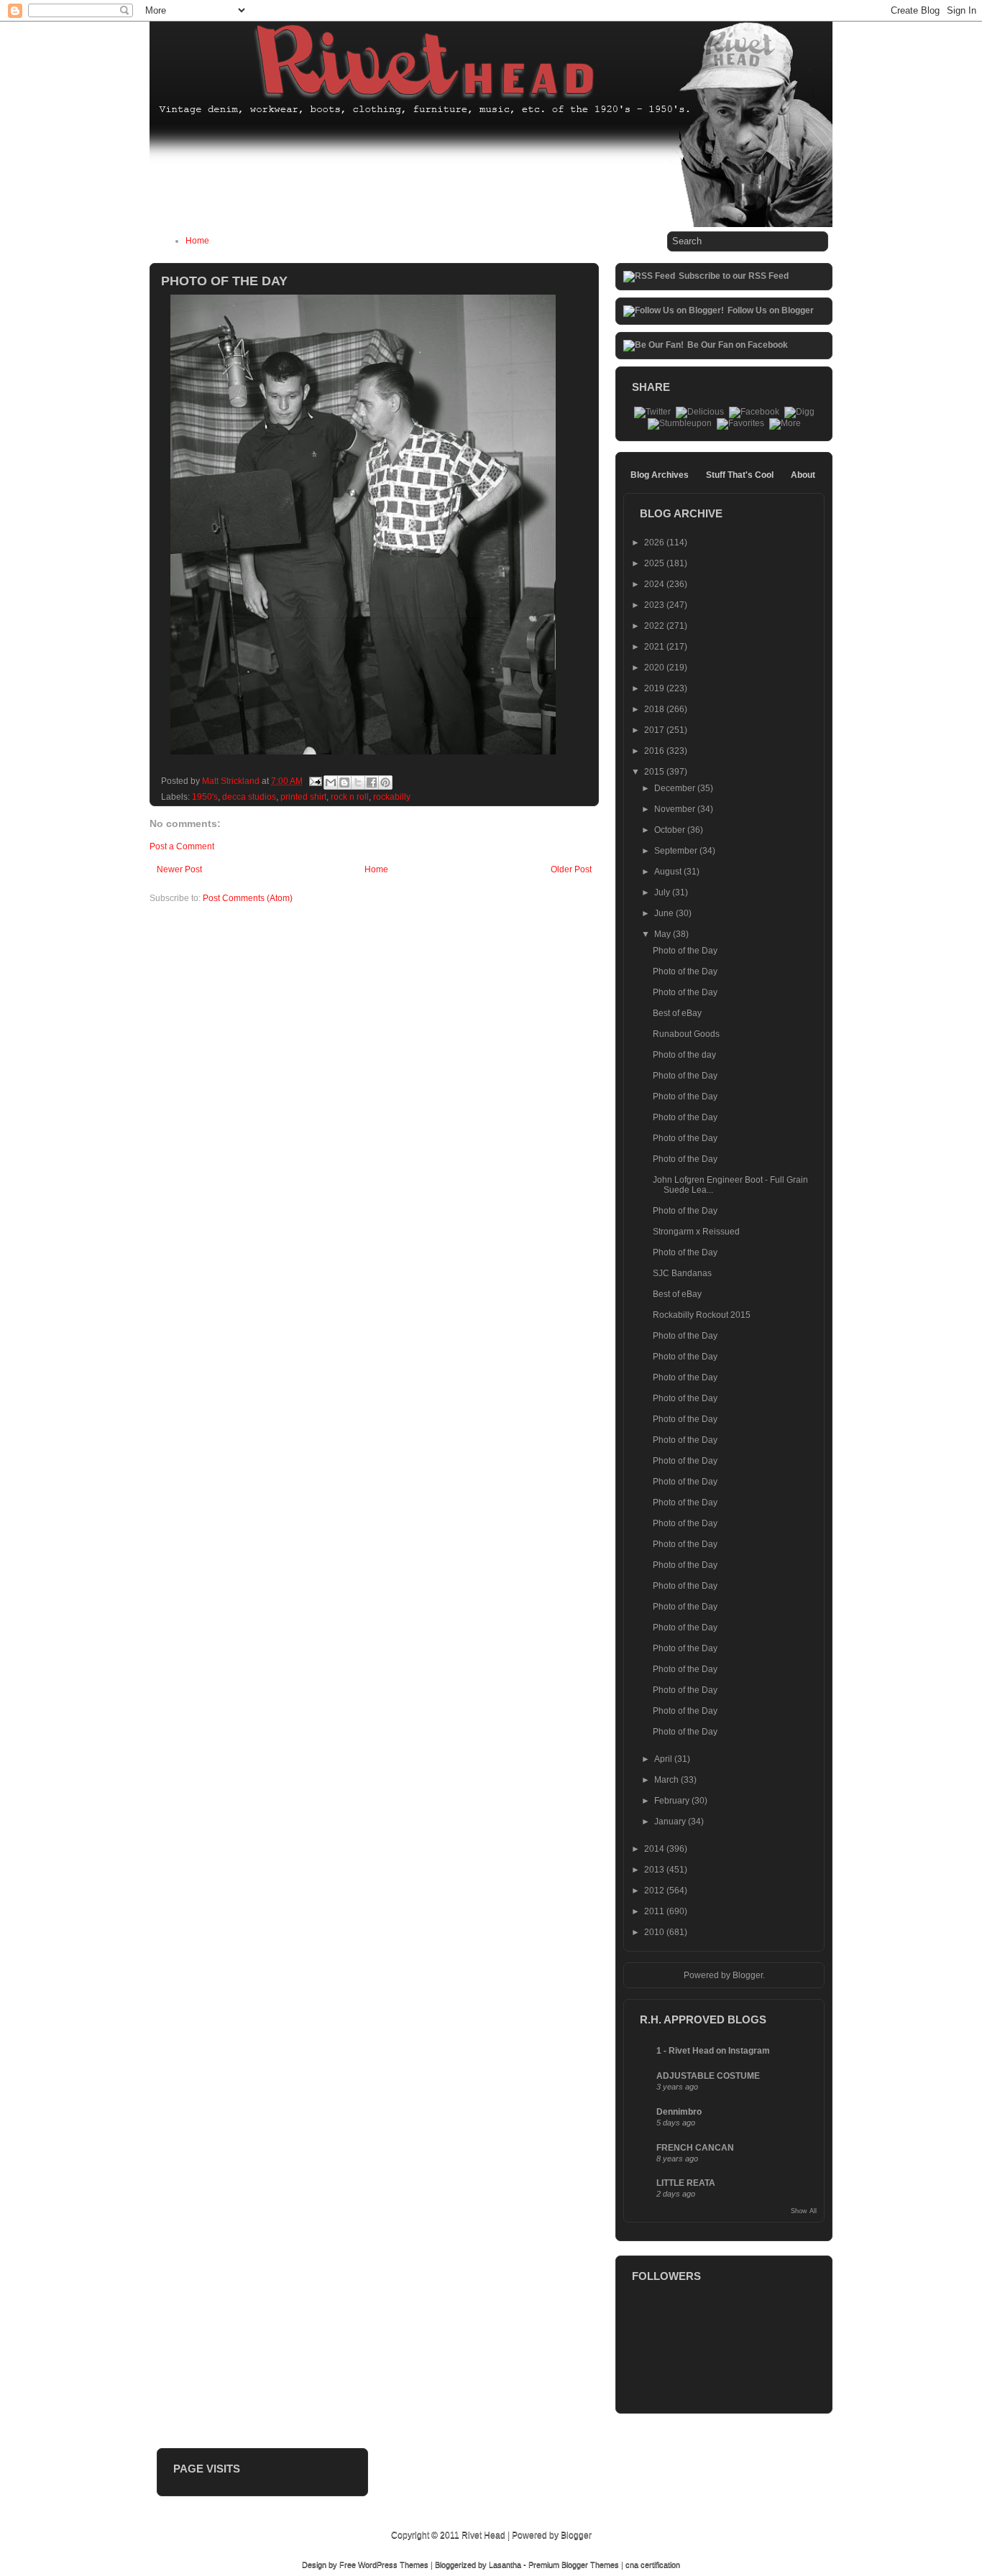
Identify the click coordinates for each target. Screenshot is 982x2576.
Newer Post (179, 869)
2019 (655, 688)
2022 (655, 626)
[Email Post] (315, 781)
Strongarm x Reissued (696, 1232)
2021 (655, 647)
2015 (655, 772)
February (673, 1801)
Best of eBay (677, 1013)
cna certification (653, 2565)
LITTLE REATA (686, 2183)
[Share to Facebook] (372, 783)
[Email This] (331, 783)
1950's (205, 797)
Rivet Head (483, 2535)
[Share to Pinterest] (385, 783)
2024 (655, 584)
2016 (655, 751)
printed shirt (303, 797)
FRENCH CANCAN (695, 2148)
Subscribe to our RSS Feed (734, 276)
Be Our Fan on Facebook (738, 345)
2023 (655, 605)
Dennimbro (679, 2112)
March (667, 1780)
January (671, 1822)
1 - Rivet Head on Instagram (713, 2051)
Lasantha (505, 2565)
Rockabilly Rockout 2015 (702, 1315)
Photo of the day (684, 1055)
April (664, 1759)
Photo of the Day (685, 951)
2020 (655, 668)
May (664, 934)
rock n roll (350, 797)
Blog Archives (660, 475)
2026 (655, 543)
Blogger (748, 1975)
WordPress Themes (393, 2565)
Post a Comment (182, 846)
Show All (804, 2211)
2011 (655, 1911)
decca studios (249, 797)
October (671, 830)
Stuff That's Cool (740, 475)
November (676, 809)
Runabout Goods (686, 1034)
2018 (655, 709)
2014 (655, 1849)
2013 (655, 1870)
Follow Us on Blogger (771, 310)
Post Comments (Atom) (248, 898)
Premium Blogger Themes (574, 2565)
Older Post (571, 869)
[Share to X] (358, 783)
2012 (655, 1891)
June (665, 913)
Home (197, 241)
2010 (655, 1932)
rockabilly (392, 797)
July (663, 892)
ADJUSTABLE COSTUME (708, 2076)
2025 (655, 563)
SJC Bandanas (682, 1273)
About (803, 475)
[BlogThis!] (344, 783)
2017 (655, 730)
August (669, 872)
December (676, 788)
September (677, 851)
